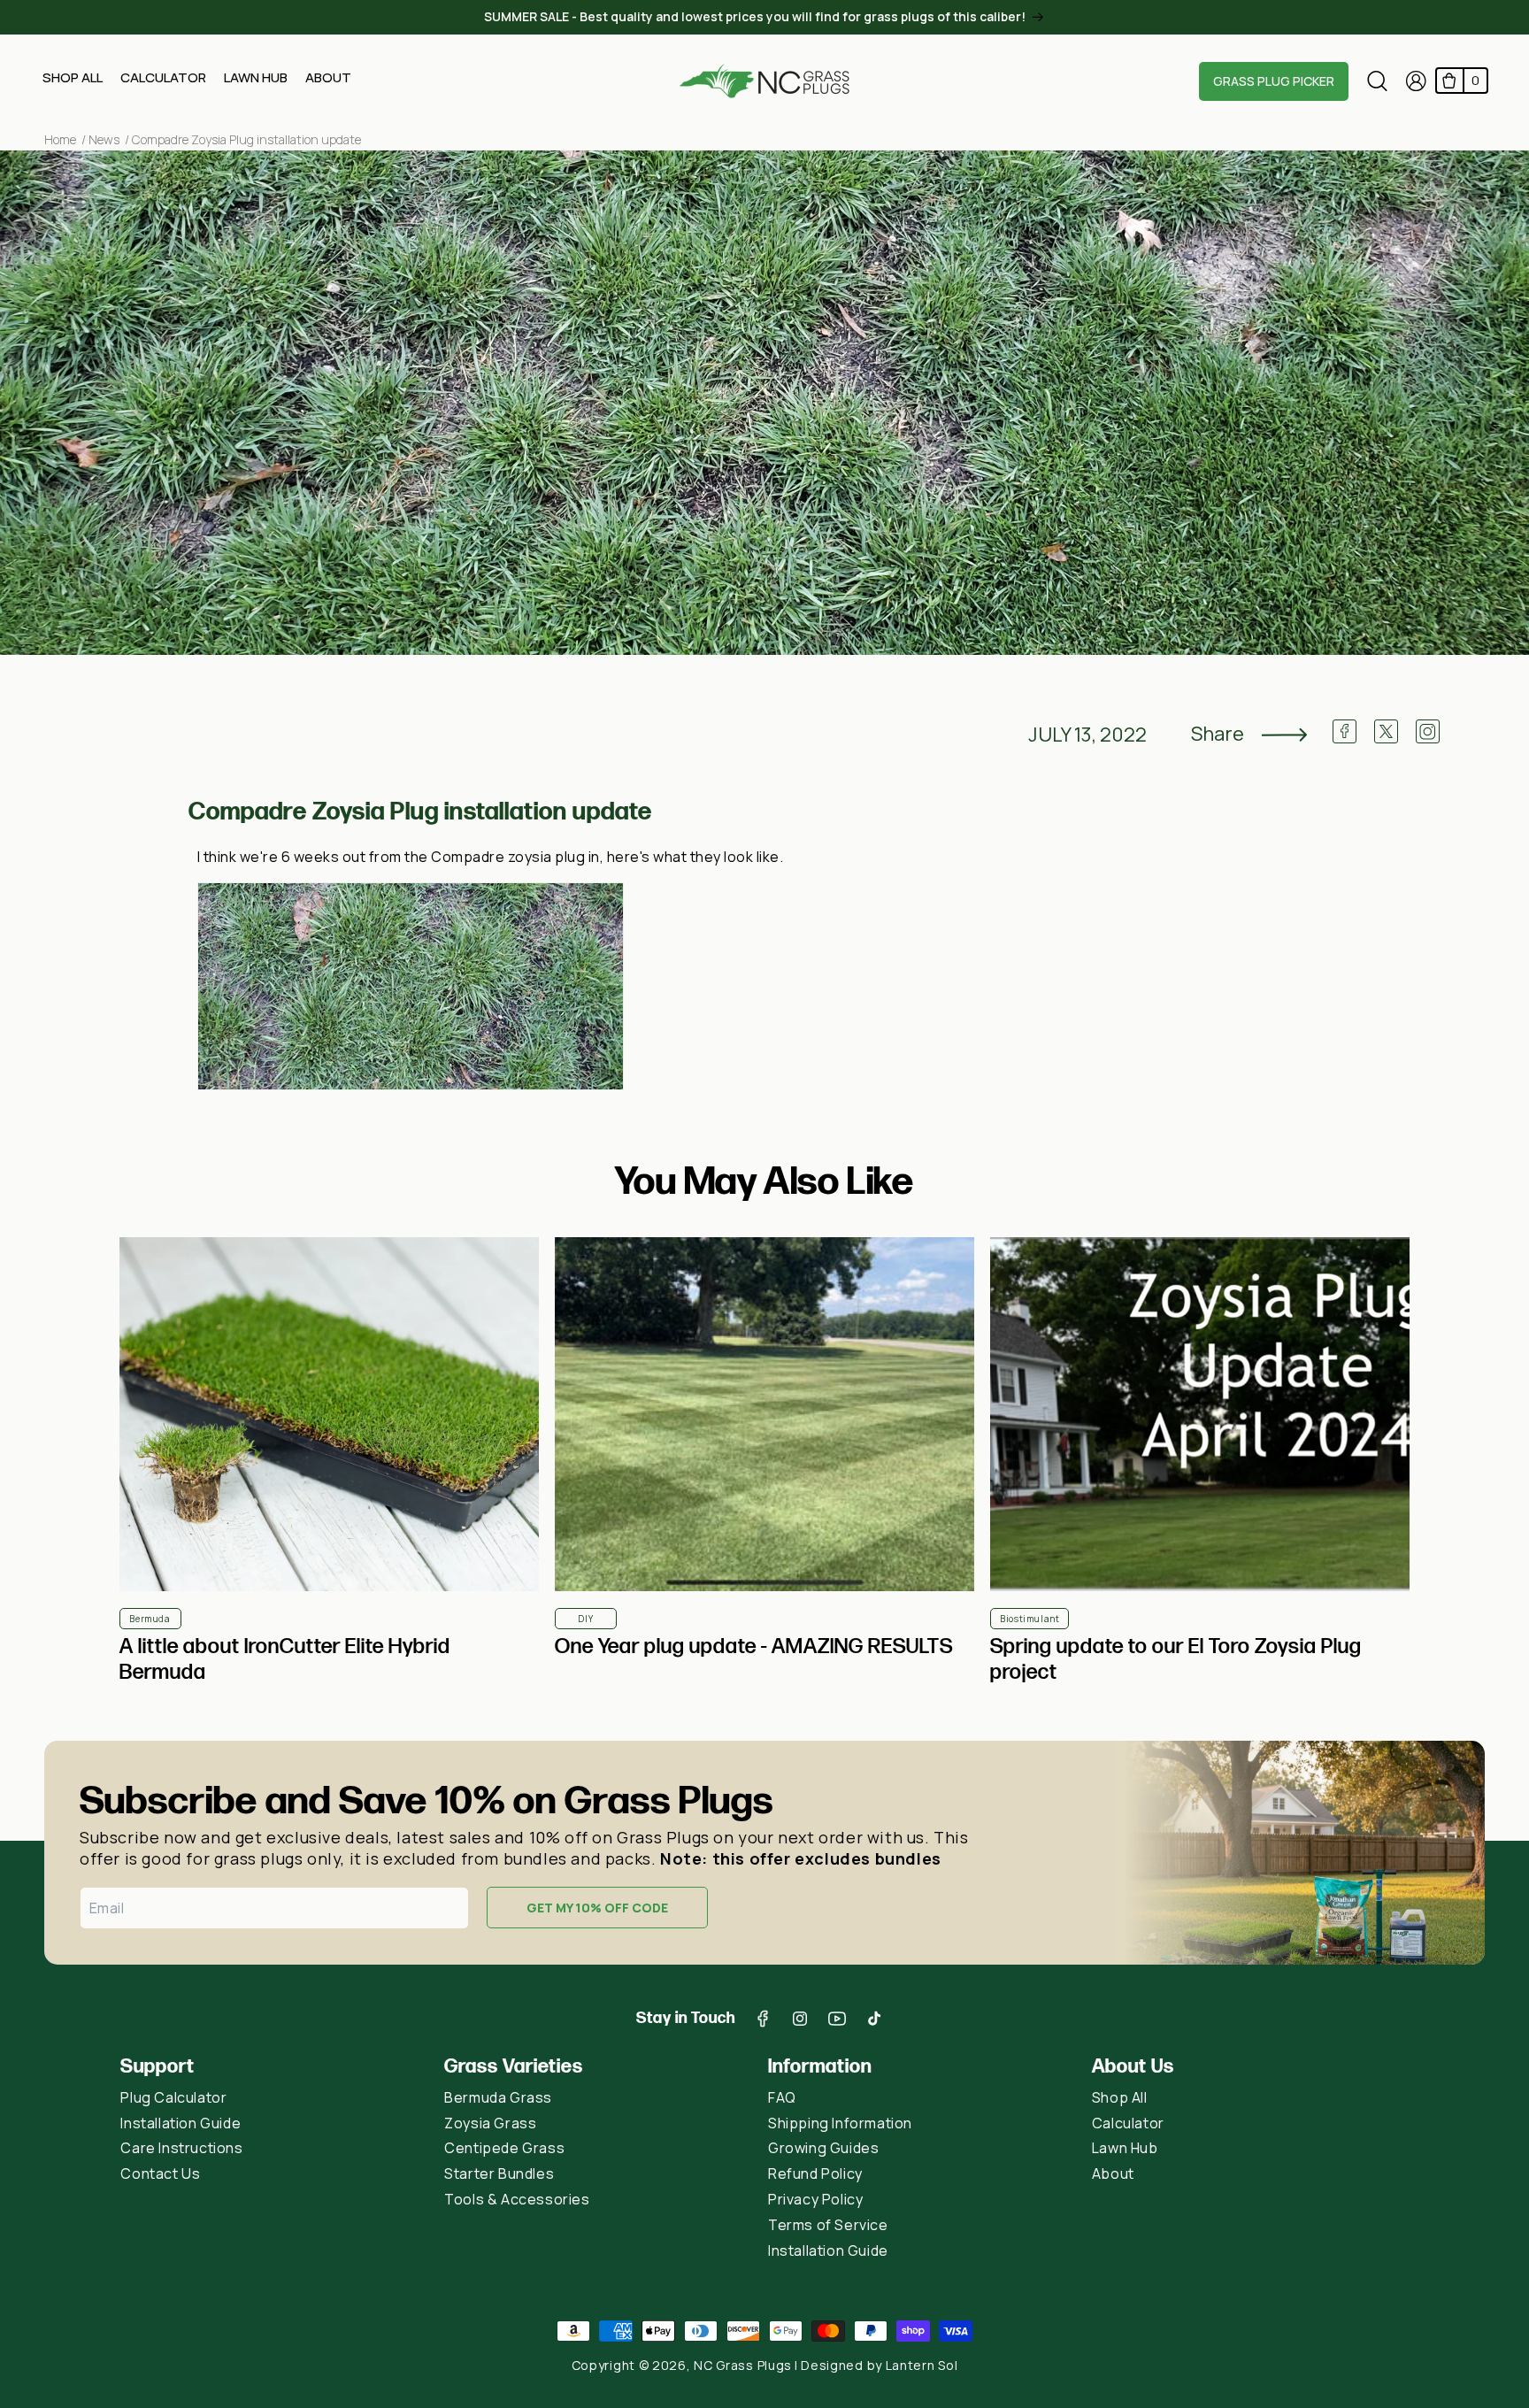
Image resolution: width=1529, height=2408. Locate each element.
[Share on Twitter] (1386, 739)
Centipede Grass (504, 2148)
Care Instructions (181, 2148)
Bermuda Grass (498, 2097)
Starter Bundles (499, 2173)
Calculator (1128, 2123)
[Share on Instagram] (1428, 739)
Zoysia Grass (490, 2123)
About (1113, 2173)
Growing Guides (823, 2148)
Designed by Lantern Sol (879, 2365)
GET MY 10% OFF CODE (597, 1908)
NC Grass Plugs (743, 2365)
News (104, 139)
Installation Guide (181, 2123)
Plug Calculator (173, 2097)
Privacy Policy (815, 2199)
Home (60, 139)
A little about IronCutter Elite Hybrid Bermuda (285, 1659)
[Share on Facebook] (1345, 739)
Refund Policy (815, 2173)
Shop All (1120, 2097)
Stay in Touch (686, 2018)
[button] (73, 83)
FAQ (782, 2097)
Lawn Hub (1125, 2148)
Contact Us (160, 2173)
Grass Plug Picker (1274, 81)
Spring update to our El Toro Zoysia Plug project (1176, 1659)
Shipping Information (840, 2123)
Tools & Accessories (517, 2199)
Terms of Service (828, 2225)
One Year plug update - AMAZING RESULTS (754, 1646)
